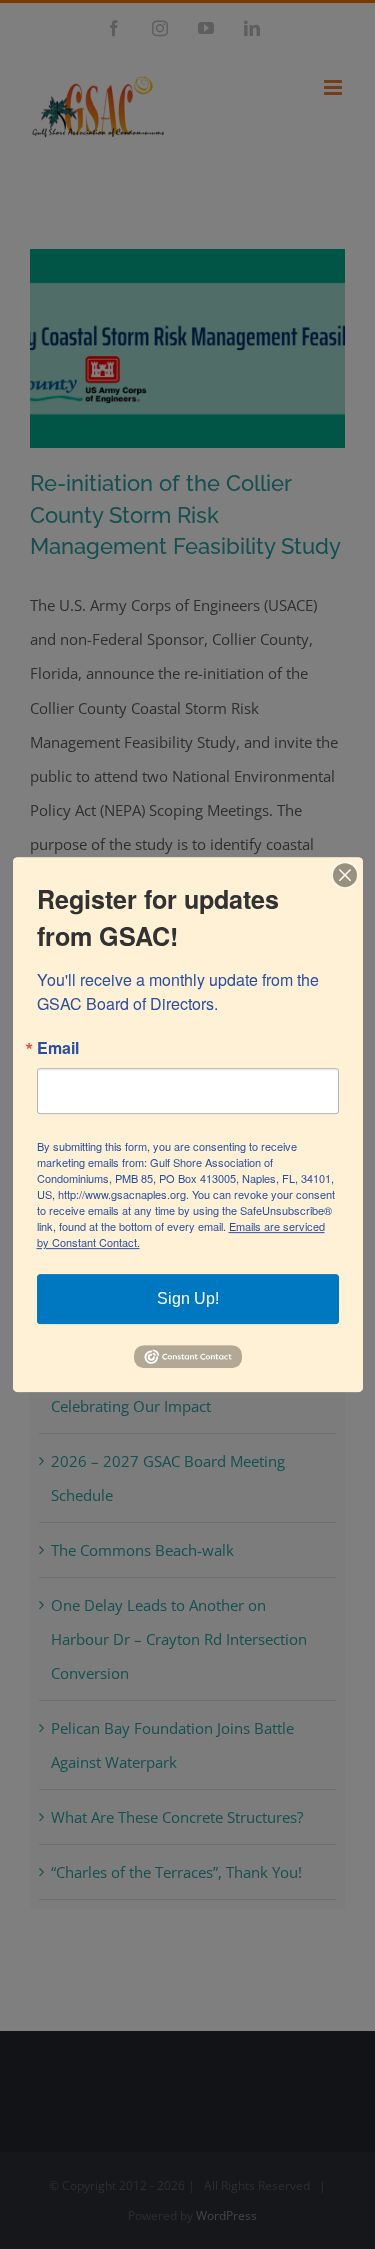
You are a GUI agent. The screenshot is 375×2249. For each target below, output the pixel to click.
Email (58, 1048)
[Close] (345, 875)
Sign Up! (188, 1298)
